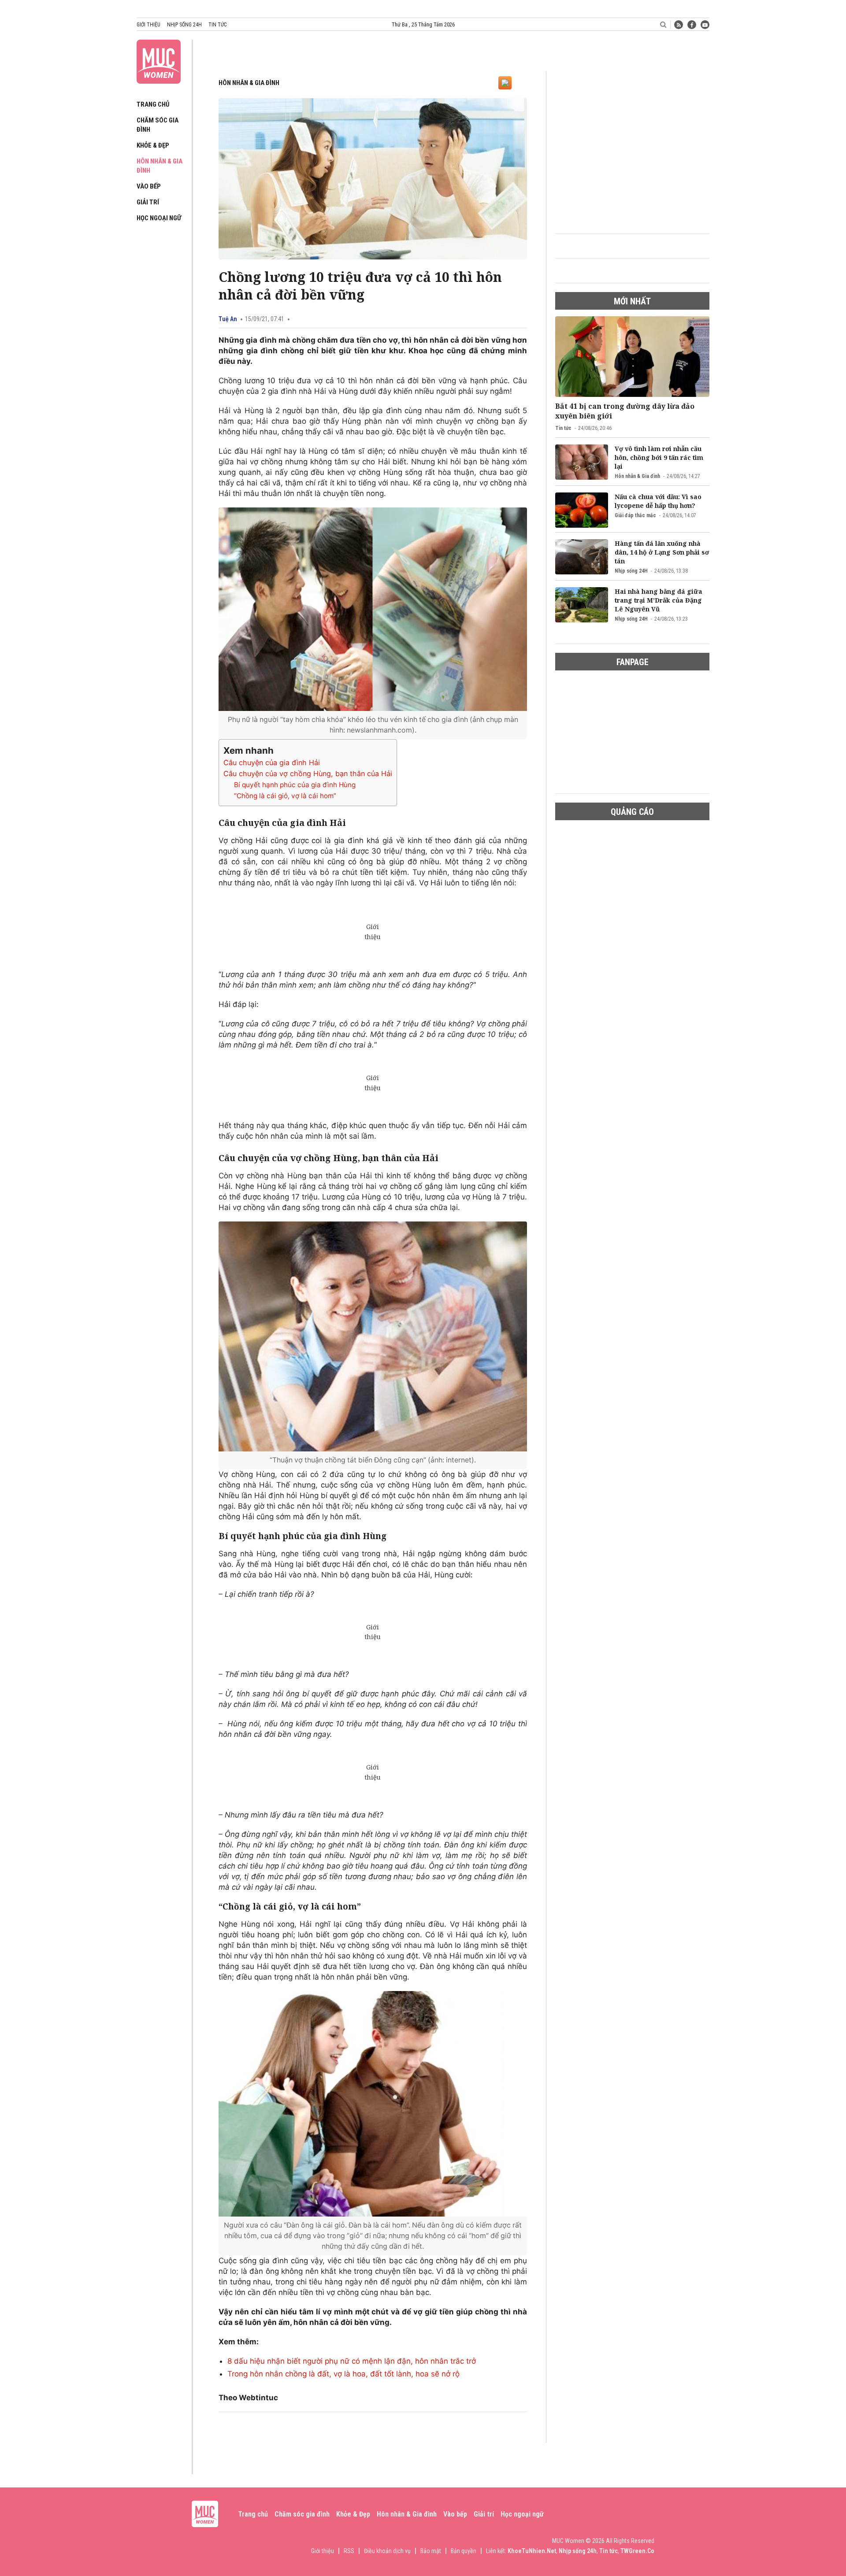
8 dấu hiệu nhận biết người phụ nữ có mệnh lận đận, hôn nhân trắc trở (352, 2361)
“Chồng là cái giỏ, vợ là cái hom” (285, 796)
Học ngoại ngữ (159, 218)
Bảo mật (431, 2551)
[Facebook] (692, 25)
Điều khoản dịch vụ (387, 2551)
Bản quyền (464, 2551)
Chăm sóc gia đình (302, 2514)
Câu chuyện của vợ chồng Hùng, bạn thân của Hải (308, 774)
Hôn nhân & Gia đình (249, 83)
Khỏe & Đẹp (153, 145)
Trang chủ (153, 104)
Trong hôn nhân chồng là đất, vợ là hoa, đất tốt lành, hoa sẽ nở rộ (343, 2374)
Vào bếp (149, 186)
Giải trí (148, 202)
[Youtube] (705, 25)
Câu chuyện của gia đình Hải (272, 762)
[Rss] (679, 25)
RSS (349, 2551)
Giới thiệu (148, 25)
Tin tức (217, 25)
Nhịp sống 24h (184, 25)
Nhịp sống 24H (631, 571)
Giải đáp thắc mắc (635, 515)
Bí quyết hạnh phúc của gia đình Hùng (295, 785)
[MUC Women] (159, 60)
